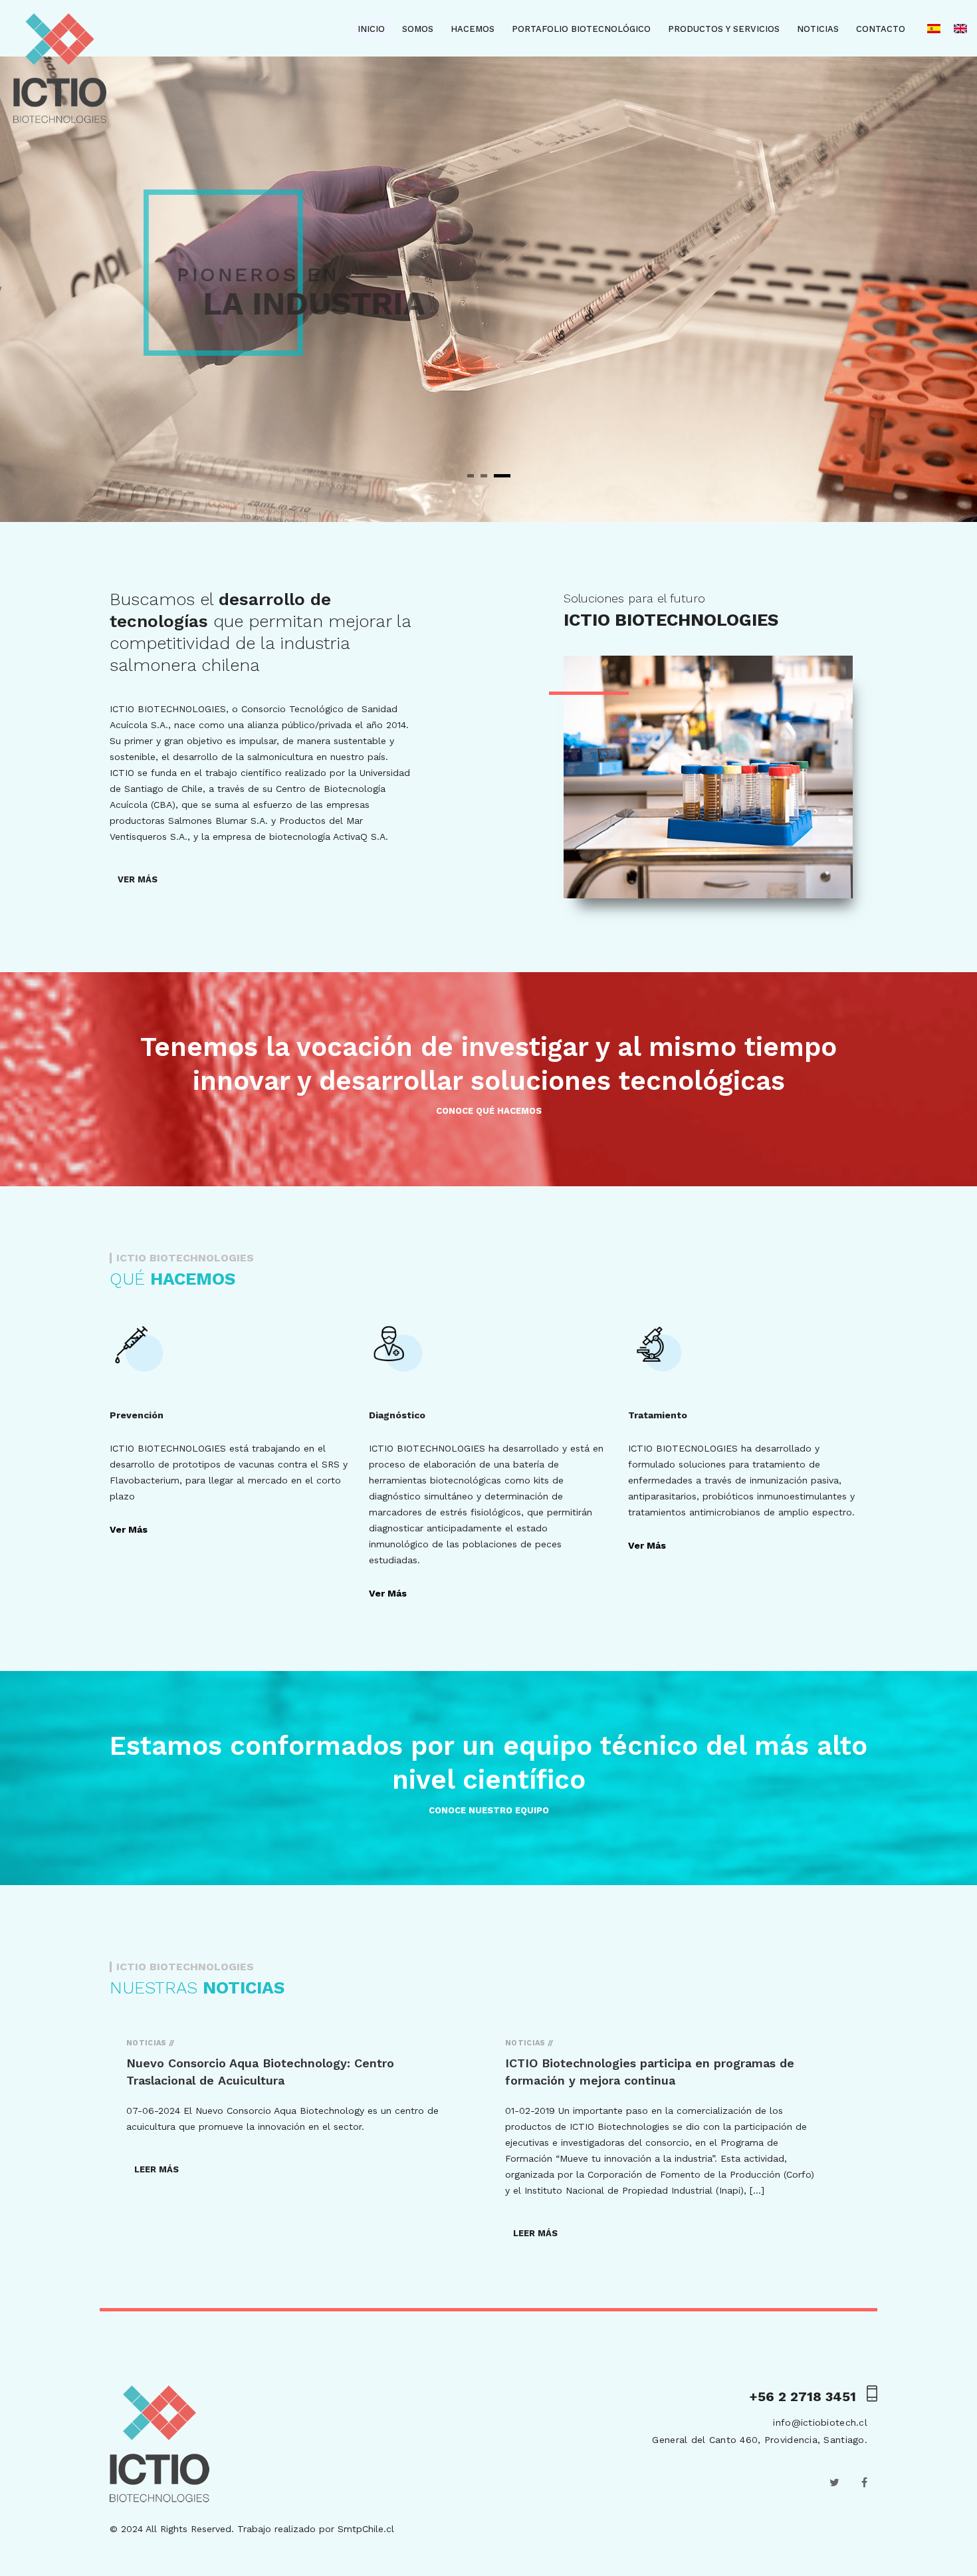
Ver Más (129, 1529)
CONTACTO (881, 29)
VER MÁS (138, 879)
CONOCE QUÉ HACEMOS (489, 1111)
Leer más (157, 2169)
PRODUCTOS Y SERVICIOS (724, 29)
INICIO (371, 29)
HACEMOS (473, 29)
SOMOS (418, 29)
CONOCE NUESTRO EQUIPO (489, 1810)
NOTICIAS (818, 29)
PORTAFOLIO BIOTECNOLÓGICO (581, 29)
